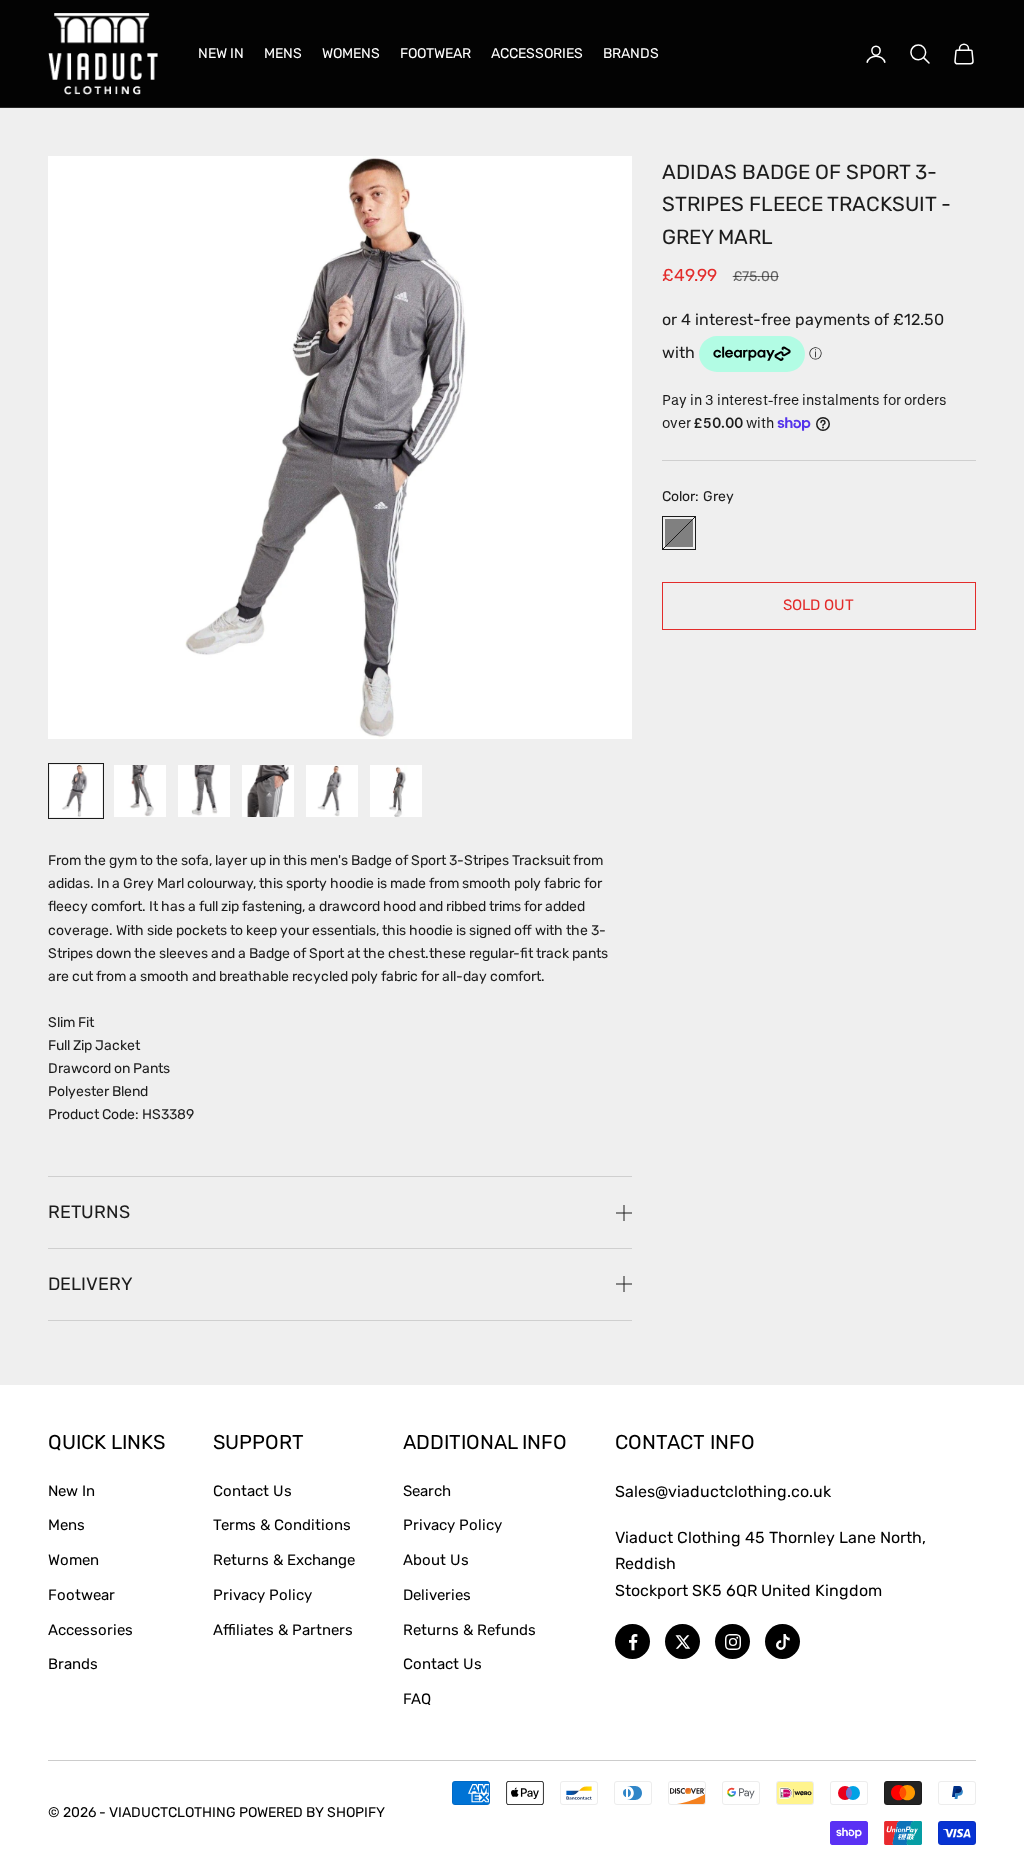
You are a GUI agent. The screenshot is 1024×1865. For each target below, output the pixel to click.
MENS (283, 53)
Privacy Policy (262, 1595)
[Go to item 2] (140, 791)
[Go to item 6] (396, 791)
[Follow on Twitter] (682, 1641)
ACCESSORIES (537, 53)
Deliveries (437, 1595)
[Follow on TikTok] (782, 1641)
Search (427, 1491)
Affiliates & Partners (283, 1630)
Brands (73, 1664)
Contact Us (252, 1491)
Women (73, 1560)
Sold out (818, 605)
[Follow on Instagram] (732, 1641)
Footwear (81, 1595)
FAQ (417, 1699)
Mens (66, 1525)
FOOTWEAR (435, 53)
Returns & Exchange (284, 1560)
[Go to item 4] (268, 791)
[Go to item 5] (332, 791)
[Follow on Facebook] (632, 1641)
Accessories (90, 1630)
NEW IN (221, 53)
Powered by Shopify (312, 1812)
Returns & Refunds (469, 1630)
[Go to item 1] (76, 791)
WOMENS (351, 53)
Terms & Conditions (282, 1525)
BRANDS (631, 53)
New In (71, 1491)
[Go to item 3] (204, 791)
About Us (436, 1560)
